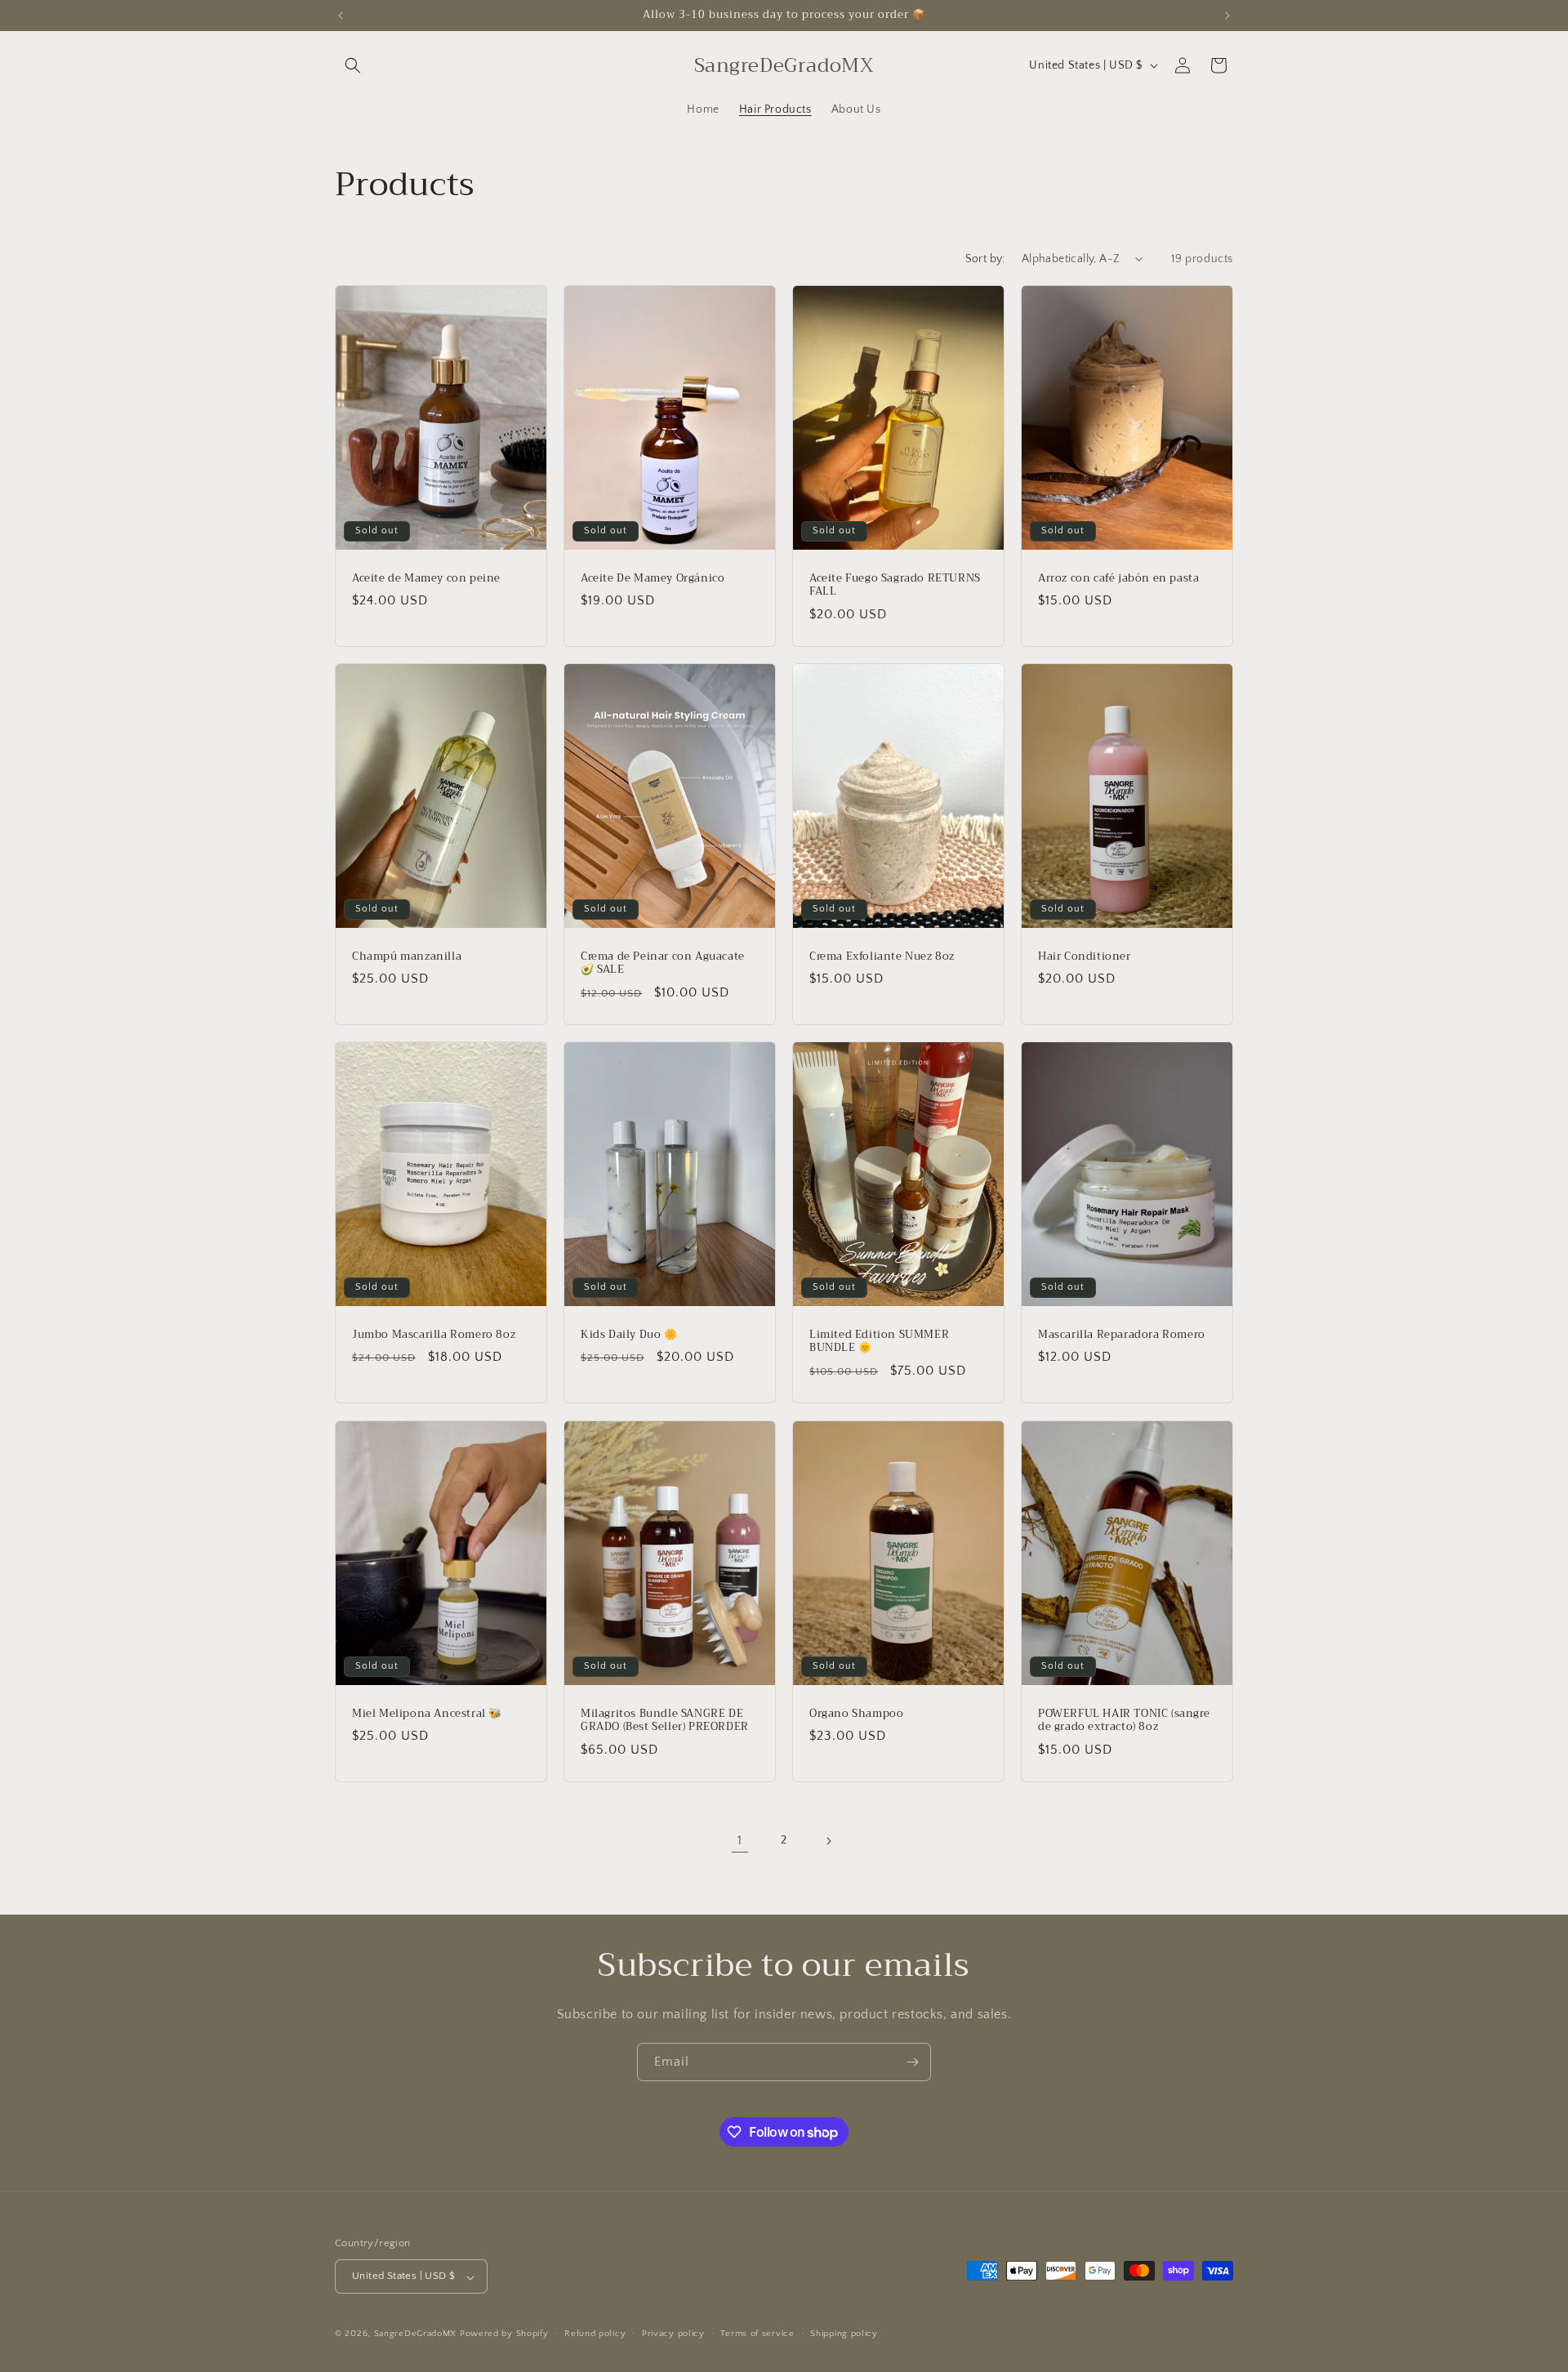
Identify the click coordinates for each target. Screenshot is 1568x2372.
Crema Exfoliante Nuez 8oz (882, 956)
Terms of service (757, 2334)
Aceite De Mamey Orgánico (653, 578)
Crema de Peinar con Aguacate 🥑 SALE (663, 963)
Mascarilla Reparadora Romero (1122, 1335)
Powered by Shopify (504, 2334)
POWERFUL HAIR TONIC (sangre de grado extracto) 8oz (1124, 1720)
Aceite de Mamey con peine (426, 578)
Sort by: (985, 259)
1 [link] (740, 1840)
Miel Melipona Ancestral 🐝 (427, 1713)
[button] (353, 65)
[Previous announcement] (341, 16)
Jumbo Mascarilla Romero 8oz (434, 1335)
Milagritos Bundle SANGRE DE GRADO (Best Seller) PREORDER (665, 1720)
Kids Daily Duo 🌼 (629, 1335)
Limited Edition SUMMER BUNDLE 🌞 (879, 1342)
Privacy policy (673, 2334)
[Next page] (828, 1841)
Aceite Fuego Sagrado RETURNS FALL (895, 585)
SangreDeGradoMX (416, 2334)
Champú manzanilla (407, 956)
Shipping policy (844, 2334)
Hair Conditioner (1085, 956)
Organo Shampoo (856, 1713)
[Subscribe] (912, 2062)
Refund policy (595, 2334)
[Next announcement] (1227, 16)
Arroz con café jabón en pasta (1118, 578)
